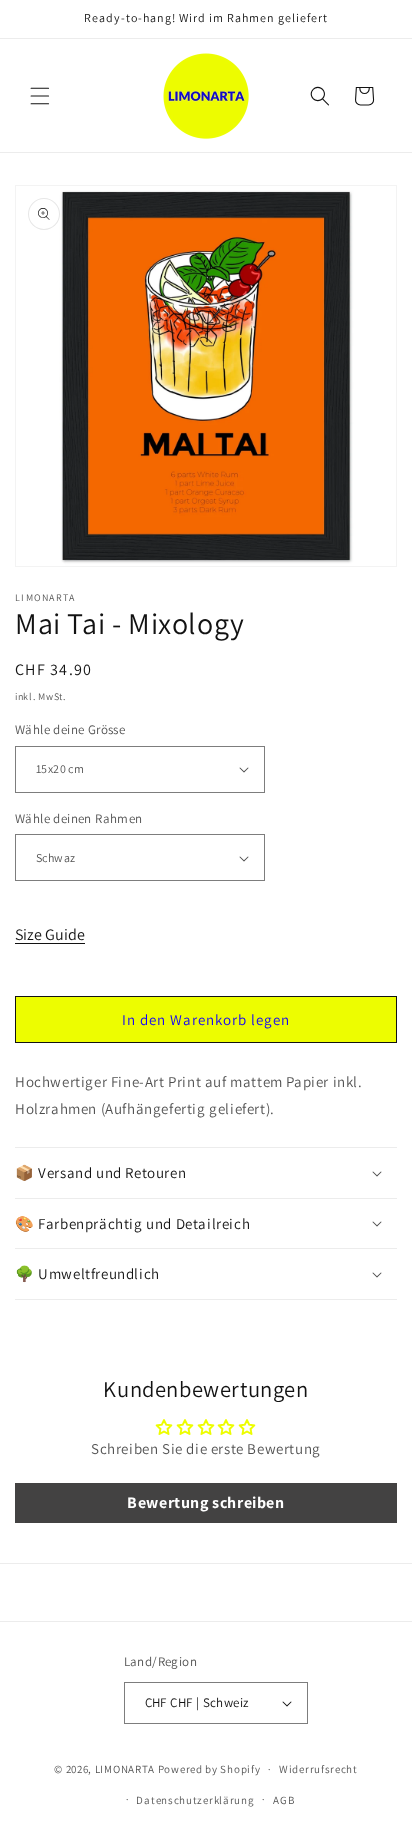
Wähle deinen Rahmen (79, 818)
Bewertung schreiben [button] (205, 1502)
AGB (283, 1800)
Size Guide (50, 934)
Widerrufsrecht (318, 1769)
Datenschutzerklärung (195, 1800)
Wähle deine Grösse (70, 729)
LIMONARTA (125, 1769)
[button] (40, 96)
